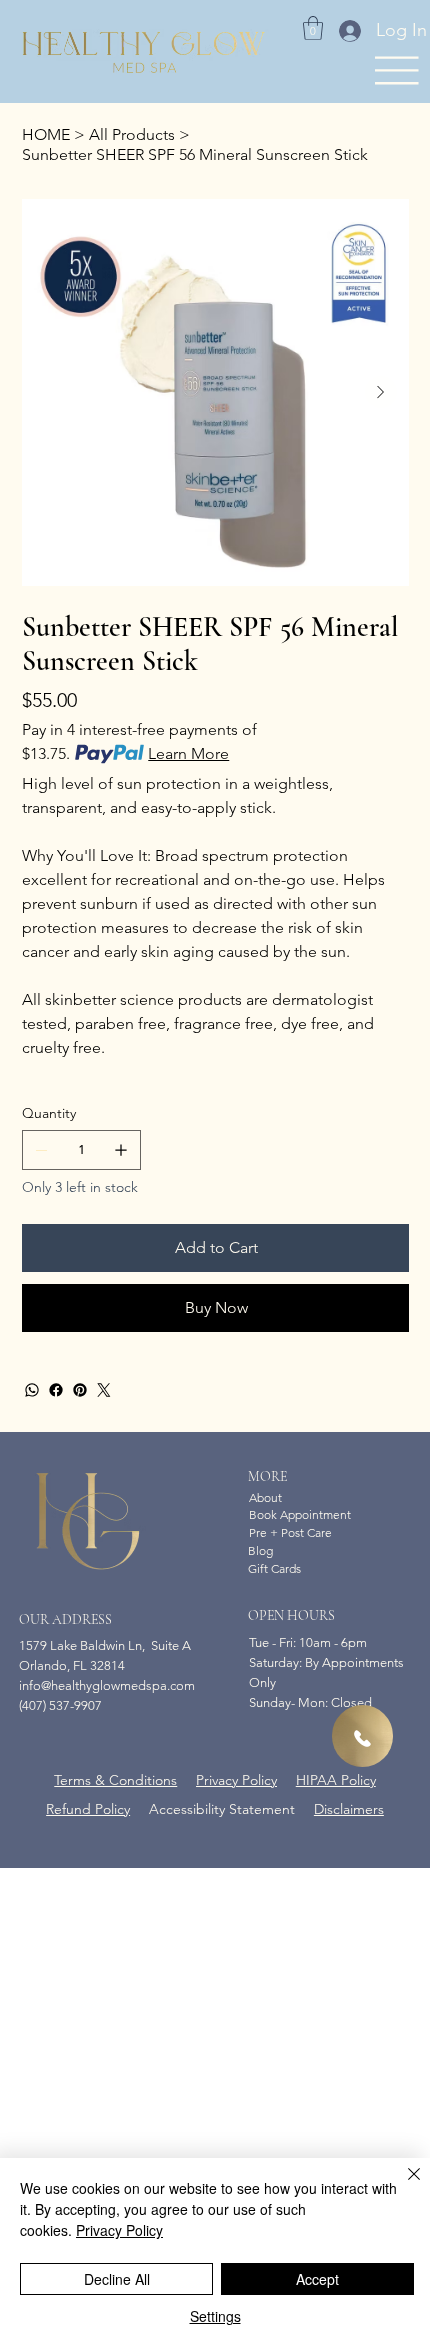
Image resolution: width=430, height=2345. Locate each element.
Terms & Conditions (115, 1780)
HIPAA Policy (336, 1780)
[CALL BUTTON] (362, 1736)
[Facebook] (56, 1390)
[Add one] (121, 1150)
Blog (260, 1550)
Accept (317, 2279)
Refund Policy (88, 1809)
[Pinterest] (80, 1390)
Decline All (117, 2279)
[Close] (402, 2186)
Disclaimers (349, 1809)
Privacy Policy (236, 1780)
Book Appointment (300, 1514)
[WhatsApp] (32, 1390)
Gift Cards (274, 1568)
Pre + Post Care (290, 1532)
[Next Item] (381, 392)
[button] (313, 28)
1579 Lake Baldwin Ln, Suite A (105, 1645)
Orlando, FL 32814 (72, 1665)
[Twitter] (104, 1390)
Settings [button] (215, 2316)
